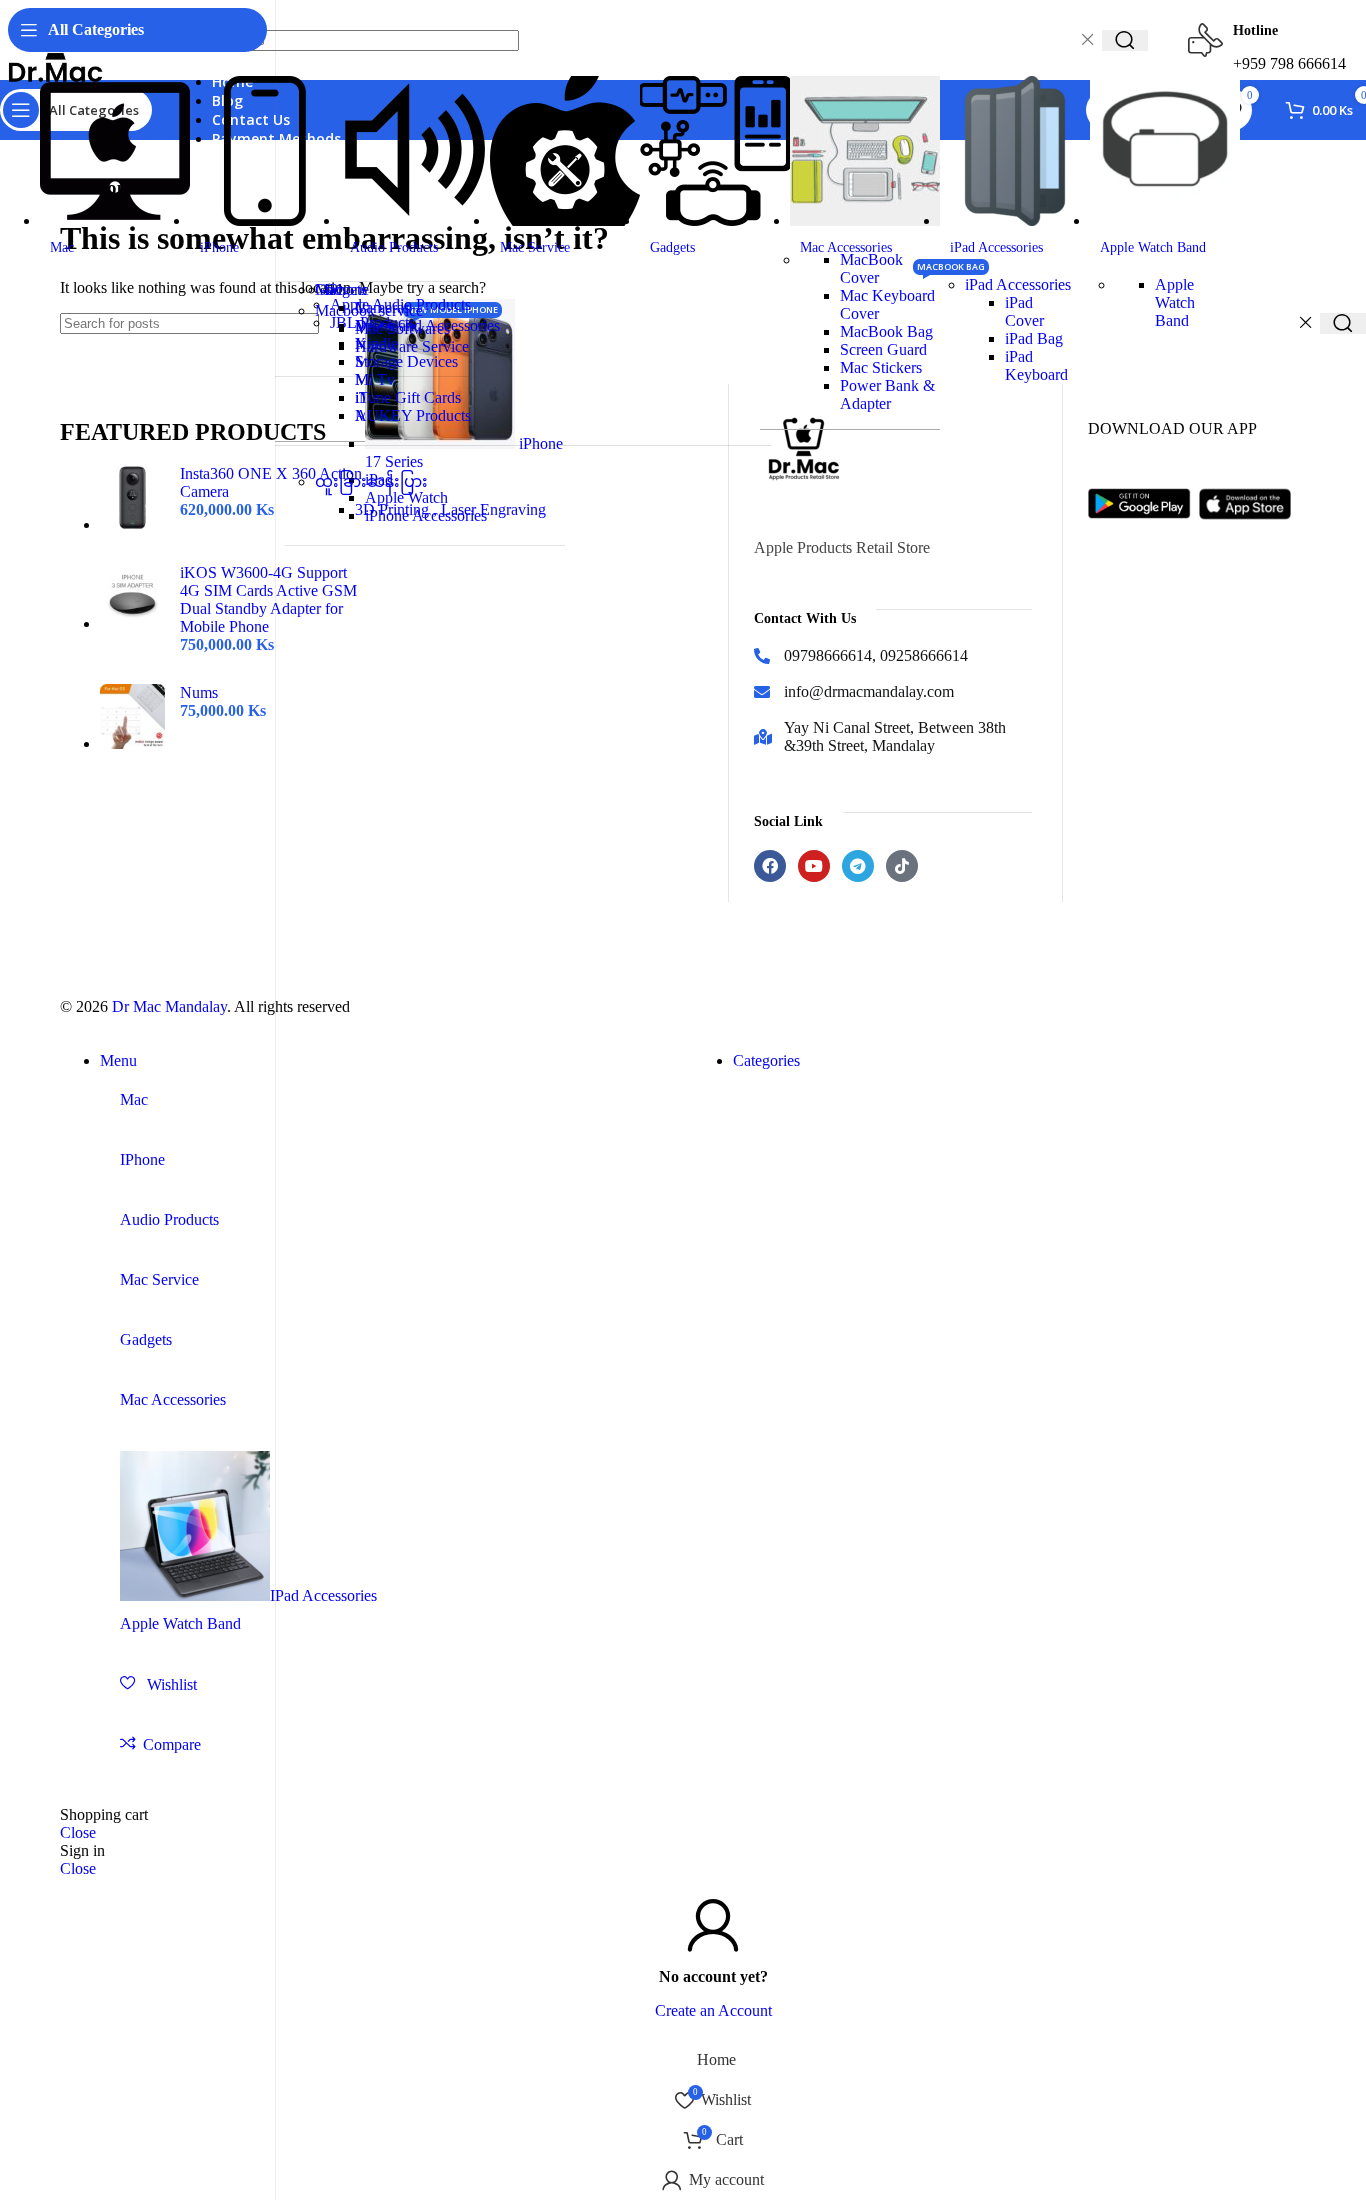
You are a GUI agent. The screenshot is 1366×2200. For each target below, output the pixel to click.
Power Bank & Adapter (887, 394)
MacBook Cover (871, 268)
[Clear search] (1305, 323)
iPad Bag (1034, 338)
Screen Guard (883, 349)
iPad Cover (1024, 311)
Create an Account (713, 2010)
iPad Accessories (1018, 284)
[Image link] (1143, 533)
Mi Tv (375, 379)
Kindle (376, 343)
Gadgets (341, 289)
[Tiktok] (902, 866)
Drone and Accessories (427, 325)
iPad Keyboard (1036, 365)
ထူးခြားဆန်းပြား (371, 481)
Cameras (382, 307)
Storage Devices (406, 361)
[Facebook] (770, 866)
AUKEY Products (413, 415)
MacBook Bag (886, 331)
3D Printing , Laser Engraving (450, 509)
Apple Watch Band (1175, 302)
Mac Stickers (881, 367)
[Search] (1343, 323)
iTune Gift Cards (408, 397)
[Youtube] (814, 866)
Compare (172, 1744)
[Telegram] (858, 866)
